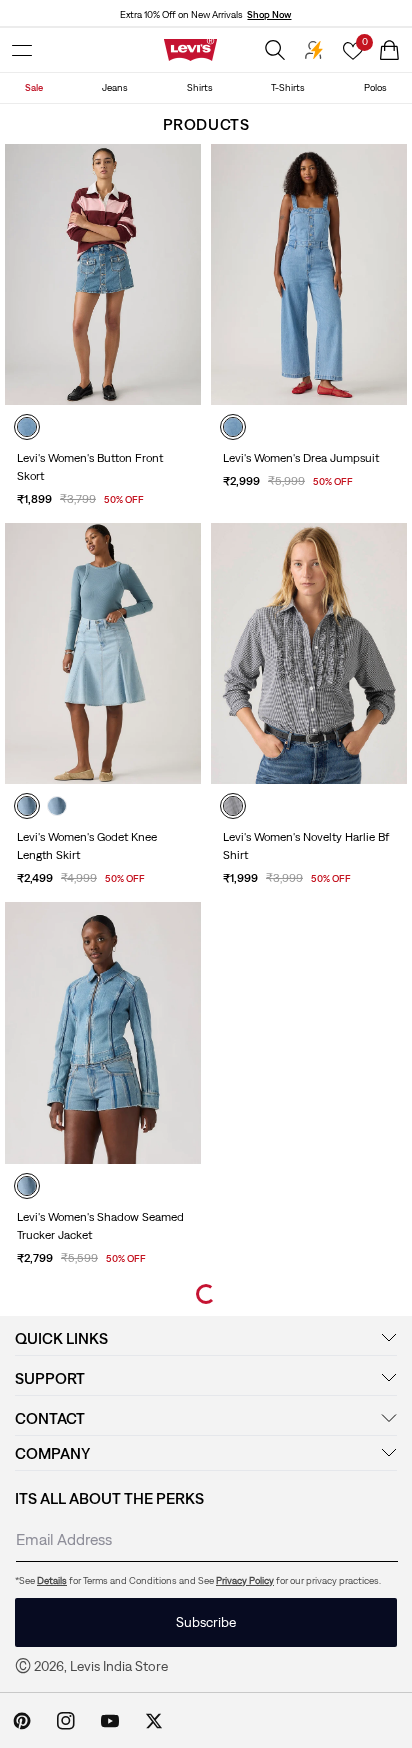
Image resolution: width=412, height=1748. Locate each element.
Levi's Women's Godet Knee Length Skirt (87, 846)
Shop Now (269, 14)
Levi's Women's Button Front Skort (90, 467)
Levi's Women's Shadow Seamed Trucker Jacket (100, 1226)
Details (52, 1580)
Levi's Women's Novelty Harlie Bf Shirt (306, 846)
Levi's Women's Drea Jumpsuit (301, 458)
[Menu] (22, 50)
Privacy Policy (245, 1580)
